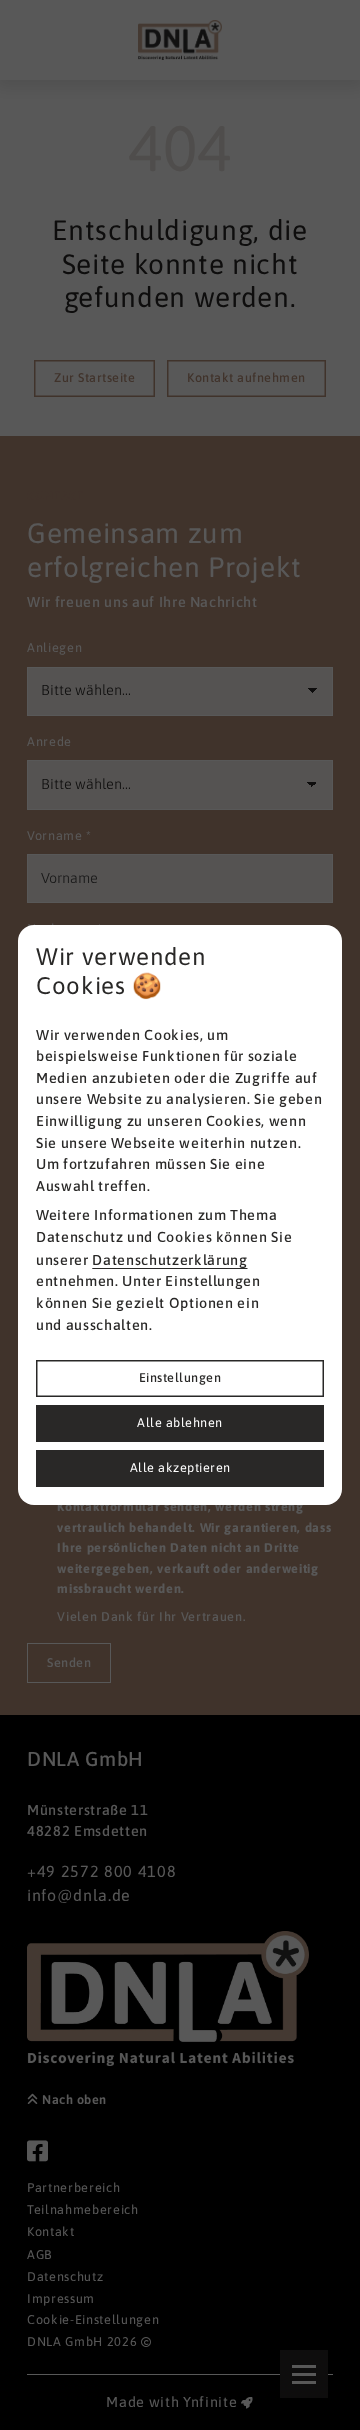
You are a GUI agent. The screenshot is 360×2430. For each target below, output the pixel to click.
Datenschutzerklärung (169, 1260)
